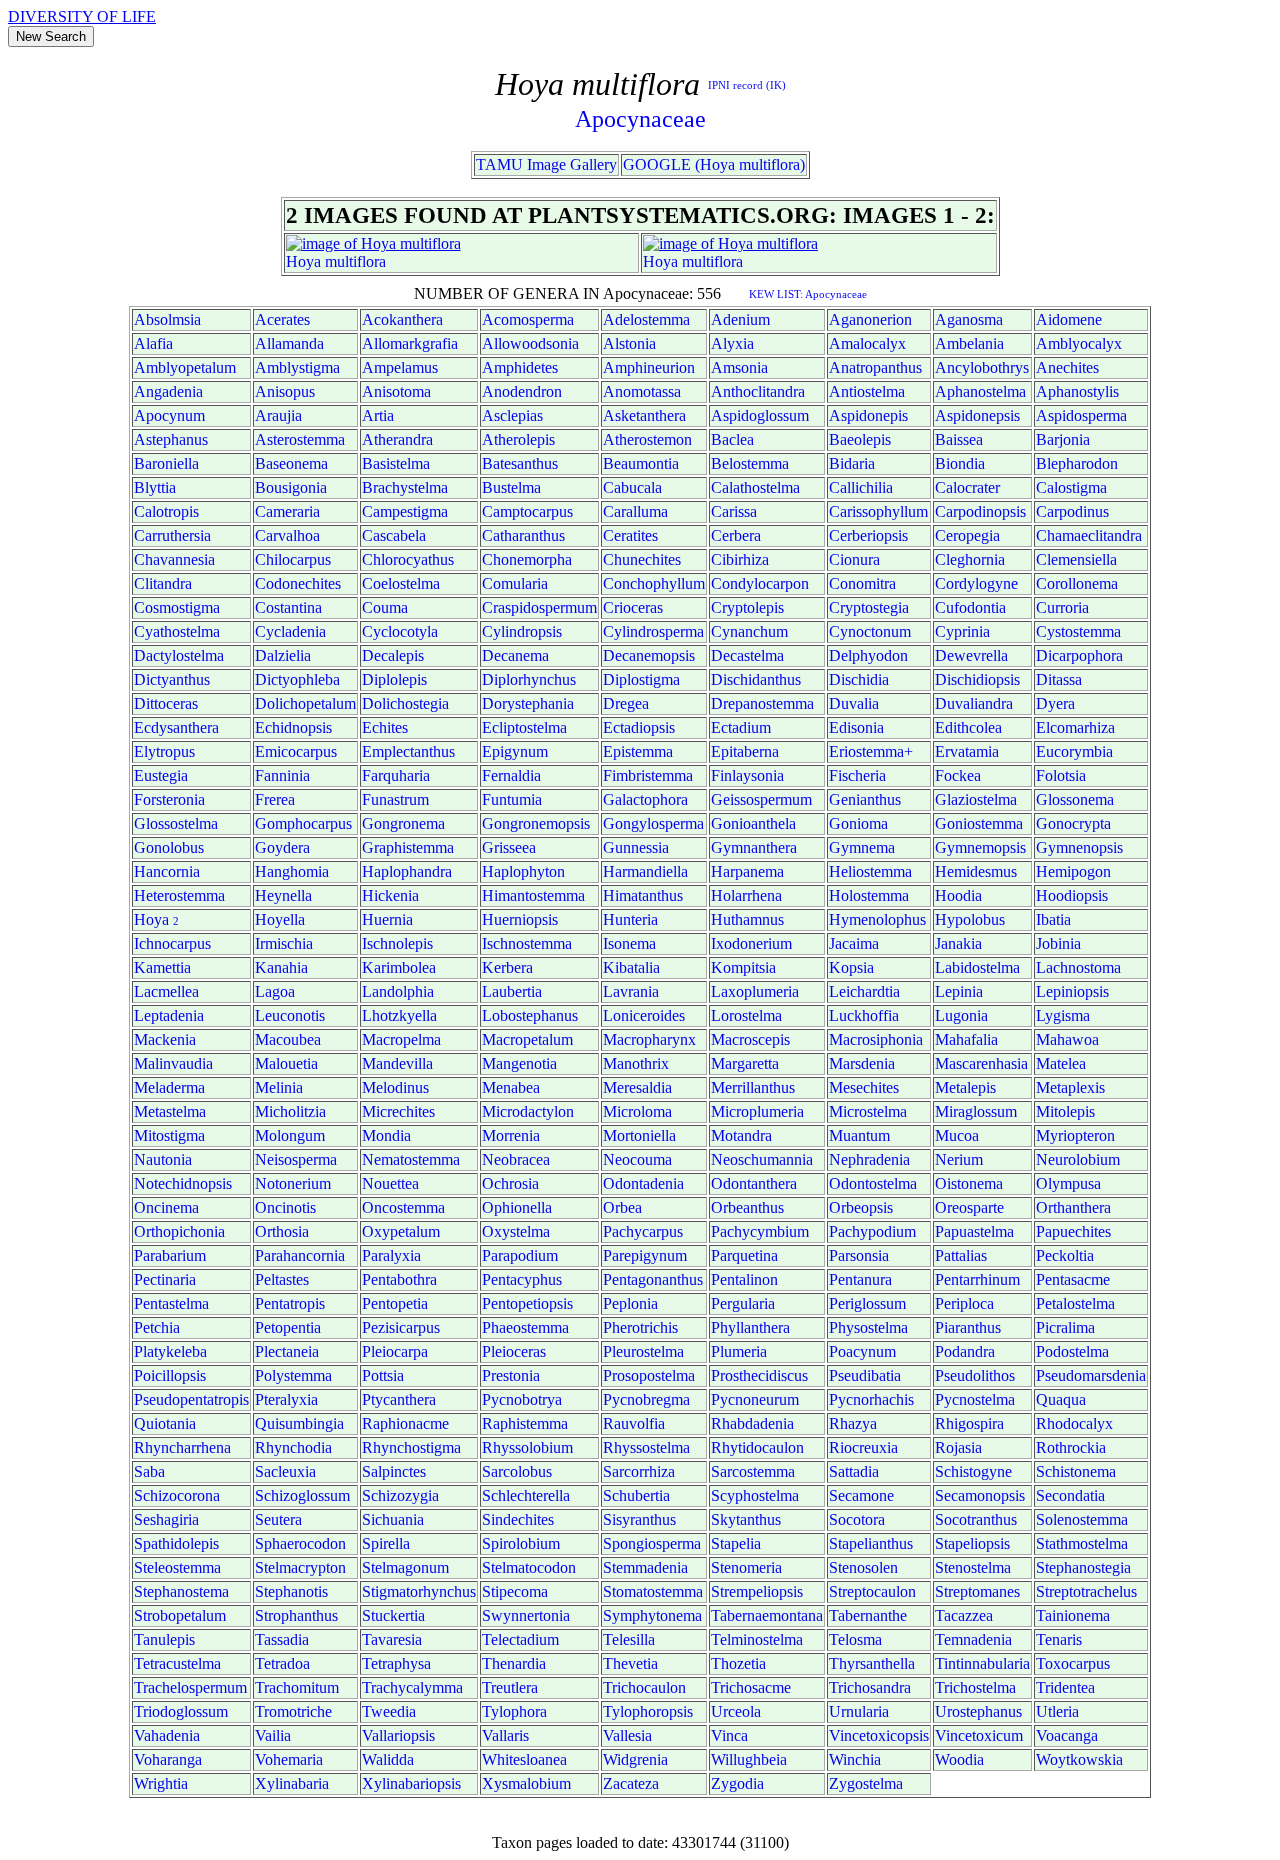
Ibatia (1053, 919)
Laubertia (512, 991)
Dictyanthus (172, 679)
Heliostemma (870, 871)
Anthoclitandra (758, 391)
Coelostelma (401, 583)
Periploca (964, 1303)
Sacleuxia (285, 1471)
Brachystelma (405, 487)
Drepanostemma (762, 703)
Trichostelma (975, 1687)
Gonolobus (169, 847)
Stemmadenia (645, 1567)
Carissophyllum (878, 511)
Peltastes (282, 1279)
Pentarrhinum (977, 1279)
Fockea (958, 775)
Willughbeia (749, 1759)
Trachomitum (297, 1687)
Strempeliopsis (757, 1591)
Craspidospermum (539, 607)
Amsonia (739, 367)
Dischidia (859, 679)
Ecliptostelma (524, 727)
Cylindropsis (522, 631)
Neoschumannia (762, 1159)
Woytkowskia (1079, 1759)
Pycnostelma (975, 1399)
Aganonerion (870, 319)
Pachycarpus (643, 1231)
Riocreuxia (863, 1447)
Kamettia (162, 967)
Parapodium (520, 1255)
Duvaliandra (974, 703)
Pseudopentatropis (191, 1399)
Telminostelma (757, 1639)
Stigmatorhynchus (419, 1591)
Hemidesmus (976, 871)
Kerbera (507, 967)
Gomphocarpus (303, 823)
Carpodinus (1072, 511)
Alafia (153, 343)
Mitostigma (169, 1135)
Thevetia (630, 1663)
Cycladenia (290, 631)
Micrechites (398, 1111)
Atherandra (397, 439)
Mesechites (864, 1087)
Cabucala (632, 487)
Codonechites (298, 583)
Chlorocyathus (408, 559)
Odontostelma (873, 1183)
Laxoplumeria (755, 991)
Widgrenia (635, 1759)
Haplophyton (523, 871)
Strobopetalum (180, 1615)
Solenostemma (1082, 1519)
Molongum (290, 1135)
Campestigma (405, 511)
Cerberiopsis (868, 535)
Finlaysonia (747, 775)
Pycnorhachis (871, 1399)
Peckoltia (1065, 1255)
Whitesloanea (524, 1759)
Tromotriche (293, 1711)
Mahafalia (966, 1039)
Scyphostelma (755, 1495)
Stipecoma (515, 1591)
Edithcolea (968, 727)
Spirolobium (521, 1543)
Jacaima (854, 943)
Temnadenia (973, 1639)
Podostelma (1072, 1351)
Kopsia (851, 967)
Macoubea (288, 1039)
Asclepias (512, 415)
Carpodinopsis (980, 511)
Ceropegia (967, 535)
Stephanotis (291, 1591)
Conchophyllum (654, 583)
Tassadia (282, 1639)
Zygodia (737, 1783)
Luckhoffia (864, 1015)
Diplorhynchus (529, 679)
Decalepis (393, 655)
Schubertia (636, 1495)
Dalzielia (283, 655)
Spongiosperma (652, 1543)
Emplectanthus (408, 751)
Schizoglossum (302, 1495)
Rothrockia (1071, 1447)
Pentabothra (399, 1279)
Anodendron (522, 391)
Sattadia (854, 1471)
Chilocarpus (293, 559)
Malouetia (286, 1063)
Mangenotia (519, 1063)
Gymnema (862, 847)
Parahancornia (300, 1255)
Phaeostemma (525, 1327)
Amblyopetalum (185, 367)
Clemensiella (1076, 559)
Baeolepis (860, 439)
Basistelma (396, 463)
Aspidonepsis (977, 415)
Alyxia (732, 343)
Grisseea (509, 847)
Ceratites (630, 535)
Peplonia (630, 1303)
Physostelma (868, 1327)
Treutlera (510, 1687)
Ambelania (969, 343)
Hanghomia (292, 871)
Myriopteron (1075, 1135)
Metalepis (965, 1087)
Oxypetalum (401, 1231)
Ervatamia (967, 751)
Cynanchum (749, 631)
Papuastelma (974, 1231)
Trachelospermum (190, 1687)
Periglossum (867, 1303)
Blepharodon (1077, 463)
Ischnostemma (527, 943)
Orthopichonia (179, 1231)
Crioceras (633, 607)
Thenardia (514, 1663)
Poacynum (862, 1351)
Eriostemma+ (871, 751)
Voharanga (168, 1759)
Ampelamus (400, 367)
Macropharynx (649, 1039)
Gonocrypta (1073, 823)
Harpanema (747, 871)
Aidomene (1069, 319)
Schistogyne (973, 1471)
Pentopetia (395, 1303)
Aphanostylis (1077, 391)
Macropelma (401, 1039)
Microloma (637, 1111)
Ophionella (517, 1207)
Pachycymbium (760, 1231)
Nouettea (390, 1183)
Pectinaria (165, 1279)
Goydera (282, 847)
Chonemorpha (527, 559)
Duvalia (854, 703)
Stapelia (736, 1543)
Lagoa (275, 991)
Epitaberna (745, 751)
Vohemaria (289, 1759)
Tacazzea (964, 1615)
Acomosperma (528, 319)
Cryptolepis (747, 607)
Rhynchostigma (411, 1447)
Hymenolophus (877, 919)
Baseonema (291, 463)
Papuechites (1073, 1231)
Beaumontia (641, 463)
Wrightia (161, 1783)
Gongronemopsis (536, 823)
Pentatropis (290, 1303)
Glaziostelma (976, 799)
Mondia (386, 1135)
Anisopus (285, 391)
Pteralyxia (286, 1399)
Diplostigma (641, 679)
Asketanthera (644, 415)
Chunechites (642, 559)
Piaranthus (968, 1327)
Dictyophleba (297, 679)
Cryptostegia (869, 607)
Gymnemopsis (980, 847)
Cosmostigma (177, 607)
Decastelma (747, 655)
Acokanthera (402, 319)
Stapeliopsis (972, 1543)
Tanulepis (164, 1639)
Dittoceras (166, 703)
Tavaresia (392, 1639)
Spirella (386, 1543)
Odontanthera (754, 1183)
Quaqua (1061, 1399)
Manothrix (636, 1063)
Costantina (288, 607)
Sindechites (518, 1519)
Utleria (1057, 1711)
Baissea (959, 439)
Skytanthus (746, 1519)
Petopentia (288, 1327)
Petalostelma (1075, 1303)
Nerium (959, 1159)
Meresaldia (637, 1087)
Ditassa (1059, 679)
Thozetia (738, 1663)
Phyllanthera (750, 1327)
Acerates (282, 319)
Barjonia (1063, 439)
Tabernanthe (868, 1615)
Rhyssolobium (527, 1447)
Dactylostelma (179, 655)
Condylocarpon (760, 583)
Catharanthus (523, 535)
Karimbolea (399, 967)
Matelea (1061, 1063)
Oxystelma (516, 1231)
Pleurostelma (643, 1351)
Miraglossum (976, 1111)
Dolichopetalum (305, 703)
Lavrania (631, 991)
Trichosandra (870, 1687)
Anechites (1067, 367)
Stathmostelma (1082, 1543)
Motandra (741, 1135)
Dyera (1055, 703)
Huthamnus (747, 919)
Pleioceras (514, 1351)
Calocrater (967, 487)
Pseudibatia (865, 1375)
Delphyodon (868, 655)
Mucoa (957, 1135)
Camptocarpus (527, 511)
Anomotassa (642, 391)
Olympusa (1068, 1183)
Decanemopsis (649, 655)
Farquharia (396, 775)
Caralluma (635, 511)
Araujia (278, 415)
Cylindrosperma (653, 631)
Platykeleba (170, 1351)
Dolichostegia (405, 703)
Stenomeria (746, 1567)
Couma (385, 607)
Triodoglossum (181, 1711)
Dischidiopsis (977, 679)
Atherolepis (518, 439)
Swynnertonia (526, 1615)
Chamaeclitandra (1089, 535)
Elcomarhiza (1075, 727)
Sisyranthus (639, 1519)
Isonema (629, 943)
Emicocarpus (296, 751)
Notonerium (293, 1183)
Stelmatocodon (529, 1567)
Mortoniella (639, 1135)
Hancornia (167, 871)
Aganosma (969, 319)
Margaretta (745, 1063)
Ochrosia (510, 1183)
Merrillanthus (753, 1087)
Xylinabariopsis (411, 1783)
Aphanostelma (980, 391)
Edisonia (856, 727)
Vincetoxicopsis (879, 1735)
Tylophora (514, 1711)
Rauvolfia (634, 1423)
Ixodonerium (751, 943)
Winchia (855, 1759)
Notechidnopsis (183, 1183)
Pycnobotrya (522, 1399)
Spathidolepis (176, 1543)
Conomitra (862, 583)
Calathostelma (755, 487)
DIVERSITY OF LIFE (82, 16)
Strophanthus (296, 1615)
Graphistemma (408, 847)
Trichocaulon (644, 1687)
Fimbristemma (648, 775)
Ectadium (741, 727)
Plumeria (739, 1351)
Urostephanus (978, 1711)
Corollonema (1077, 583)
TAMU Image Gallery (546, 164)
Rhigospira (969, 1423)
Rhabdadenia (752, 1423)
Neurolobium (1078, 1159)
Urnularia (859, 1711)
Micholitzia (290, 1111)
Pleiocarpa (395, 1351)
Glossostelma (176, 823)
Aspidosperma (1081, 415)
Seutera (278, 1519)
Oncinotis (285, 1207)
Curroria (1062, 607)
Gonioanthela (753, 823)
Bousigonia (291, 487)
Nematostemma (411, 1159)
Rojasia (958, 1447)
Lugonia (961, 1015)
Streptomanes (977, 1591)
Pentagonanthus (653, 1279)
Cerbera (736, 535)
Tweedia (389, 1711)
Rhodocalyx (1074, 1423)
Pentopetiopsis (527, 1303)
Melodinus (395, 1087)
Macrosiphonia (876, 1039)
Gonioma (858, 823)
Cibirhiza (740, 559)
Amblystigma (297, 367)
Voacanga (1067, 1735)
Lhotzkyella (399, 1015)
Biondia (960, 463)
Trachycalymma (412, 1687)
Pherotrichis (640, 1327)
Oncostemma (403, 1207)
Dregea (626, 703)
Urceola (736, 1711)
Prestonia (511, 1375)
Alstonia (629, 343)
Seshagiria (166, 1519)
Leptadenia (169, 1015)
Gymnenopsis (1079, 847)
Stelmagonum (405, 1567)
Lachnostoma (1078, 967)
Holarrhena (746, 895)
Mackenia (165, 1039)
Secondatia (1070, 1495)
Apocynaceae (640, 119)
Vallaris (505, 1735)
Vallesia (627, 1735)
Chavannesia (174, 559)
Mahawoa (1067, 1039)
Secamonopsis (980, 1495)
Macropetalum (527, 1039)
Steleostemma (177, 1567)
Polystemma (293, 1375)
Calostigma (1071, 487)
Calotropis (166, 511)
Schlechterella (526, 1495)
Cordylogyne (976, 583)
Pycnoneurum (755, 1399)
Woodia (959, 1759)
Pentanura (860, 1279)
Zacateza (631, 1783)
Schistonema (1076, 1471)
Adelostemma (646, 319)
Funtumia (512, 799)
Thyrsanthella (872, 1663)
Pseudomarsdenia (1091, 1375)
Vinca (729, 1735)
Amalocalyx (867, 343)
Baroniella (166, 463)
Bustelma (511, 487)
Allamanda (289, 343)
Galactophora (645, 799)
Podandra (965, 1351)
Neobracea (516, 1159)
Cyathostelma (177, 631)
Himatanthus (643, 895)
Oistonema (969, 1183)
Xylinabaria (292, 1783)
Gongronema (403, 823)
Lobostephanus (530, 1015)
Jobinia (1058, 943)
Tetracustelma (177, 1663)
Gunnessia (636, 847)
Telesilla (629, 1639)
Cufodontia (970, 607)
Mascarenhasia (981, 1063)
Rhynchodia (293, 1447)
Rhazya (853, 1423)
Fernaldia (511, 775)
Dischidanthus (756, 679)
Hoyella (280, 919)
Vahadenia (167, 1735)
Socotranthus (976, 1519)
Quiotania (165, 1423)
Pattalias (961, 1255)
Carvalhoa (287, 535)
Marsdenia (862, 1063)
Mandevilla (397, 1063)
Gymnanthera (754, 847)
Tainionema (1073, 1615)
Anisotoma (396, 391)
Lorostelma (746, 1015)
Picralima (1065, 1327)
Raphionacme (405, 1423)
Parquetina (744, 1255)
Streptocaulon (872, 1591)
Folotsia (1061, 775)
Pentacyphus (522, 1279)
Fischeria (857, 775)
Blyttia (155, 487)
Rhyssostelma (646, 1447)
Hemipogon (1073, 871)
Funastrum (395, 799)
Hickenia (390, 895)
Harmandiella (645, 871)
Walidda (388, 1759)
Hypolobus (970, 919)
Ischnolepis (397, 943)
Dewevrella (971, 655)
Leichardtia (864, 991)
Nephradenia (869, 1159)
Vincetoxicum (979, 1735)
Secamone (861, 1495)
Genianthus (865, 799)
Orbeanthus (747, 1207)
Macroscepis (750, 1039)
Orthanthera (1073, 1207)
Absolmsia (167, 319)
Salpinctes (394, 1471)
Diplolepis (394, 679)
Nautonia (163, 1159)
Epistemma (638, 751)
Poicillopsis (170, 1375)
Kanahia (281, 967)
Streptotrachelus (1086, 1591)
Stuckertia (393, 1615)
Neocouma (637, 1159)
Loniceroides (644, 1015)
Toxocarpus (1073, 1663)
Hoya (303, 261)
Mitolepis (1065, 1111)
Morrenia (511, 1135)
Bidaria (852, 463)
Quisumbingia (299, 1423)
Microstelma (868, 1111)
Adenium (740, 319)
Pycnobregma (646, 1399)
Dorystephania (528, 703)
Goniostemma (979, 823)
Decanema (515, 655)
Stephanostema (181, 1591)
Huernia (387, 919)
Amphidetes (520, 367)
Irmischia (284, 943)
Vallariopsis (398, 1735)
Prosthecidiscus (759, 1375)
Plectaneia (287, 1351)
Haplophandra (407, 871)
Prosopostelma (649, 1375)
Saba (149, 1471)
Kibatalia (631, 967)
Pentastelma (171, 1303)
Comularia (515, 583)
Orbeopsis (861, 1207)
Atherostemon (647, 439)
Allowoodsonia (530, 343)
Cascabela (394, 535)
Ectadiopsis (639, 727)
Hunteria (630, 919)
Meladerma (169, 1087)
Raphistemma (525, 1423)
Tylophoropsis (648, 1711)
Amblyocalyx (1079, 343)
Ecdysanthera (176, 727)
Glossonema (1075, 799)
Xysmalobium (526, 1783)
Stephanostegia (1083, 1567)
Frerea (275, 799)
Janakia (958, 943)
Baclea (732, 439)
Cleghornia (970, 559)
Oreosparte (969, 1207)
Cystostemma (1078, 631)
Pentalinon (744, 1279)
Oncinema (166, 1207)
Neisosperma (296, 1159)
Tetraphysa (396, 1663)
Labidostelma (977, 967)
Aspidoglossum (760, 415)
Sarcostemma (753, 1471)
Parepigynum (645, 1255)
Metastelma (170, 1111)
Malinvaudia (173, 1063)
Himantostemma (533, 895)
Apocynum (169, 415)
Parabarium (170, 1255)
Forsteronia (169, 799)
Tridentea (1065, 1687)
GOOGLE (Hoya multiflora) (714, 164)
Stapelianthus (871, 1543)
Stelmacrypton (300, 1567)
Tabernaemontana (767, 1615)
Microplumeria (757, 1111)
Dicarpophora (1079, 655)
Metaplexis (1070, 1087)
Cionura (854, 559)
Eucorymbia (1074, 751)
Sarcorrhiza (639, 1471)
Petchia (157, 1327)
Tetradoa (282, 1663)
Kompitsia (743, 967)
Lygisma (1063, 1015)
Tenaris (1059, 1639)
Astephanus (171, 439)
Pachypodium (872, 1231)
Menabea (511, 1087)
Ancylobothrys (982, 367)
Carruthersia (172, 535)
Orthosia (282, 1231)
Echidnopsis (293, 727)
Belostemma (750, 463)
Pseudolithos (975, 1375)
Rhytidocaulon (757, 1447)
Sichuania (393, 1519)
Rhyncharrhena (182, 1447)
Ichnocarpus (172, 943)
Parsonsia (859, 1255)
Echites (385, 727)
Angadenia (168, 391)
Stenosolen (863, 1567)
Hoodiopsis (1072, 895)
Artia (378, 415)
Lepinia (959, 991)
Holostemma (869, 895)
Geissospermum (761, 799)
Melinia (279, 1087)
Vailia (273, 1735)
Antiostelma (867, 391)
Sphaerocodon (300, 1543)
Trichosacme (751, 1687)
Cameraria (287, 511)
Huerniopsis (520, 919)
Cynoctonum (870, 631)
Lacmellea (166, 991)
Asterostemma (300, 439)
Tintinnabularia (982, 1663)
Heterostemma (179, 895)
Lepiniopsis (1072, 991)
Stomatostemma (653, 1591)
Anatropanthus (875, 367)
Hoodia (958, 895)
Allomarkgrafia (410, 343)
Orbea (622, 1207)
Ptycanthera (399, 1399)
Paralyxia (391, 1255)
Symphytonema (652, 1615)
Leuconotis (290, 1015)
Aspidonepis (868, 415)
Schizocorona (177, 1495)
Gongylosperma (653, 823)
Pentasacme (1073, 1279)
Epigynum (515, 751)
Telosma (855, 1639)
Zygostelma (866, 1783)
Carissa (734, 511)
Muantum (859, 1135)
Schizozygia (400, 1495)
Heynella (283, 895)
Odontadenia (643, 1183)
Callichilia (861, 487)
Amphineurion (649, 367)
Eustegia (161, 775)
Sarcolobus (517, 1471)
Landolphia (398, 991)
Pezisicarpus (401, 1327)
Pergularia (743, 1303)
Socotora (857, 1519)
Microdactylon (528, 1111)
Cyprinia (962, 631)
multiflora (355, 261)
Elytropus (164, 751)
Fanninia (282, 775)
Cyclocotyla (400, 631)
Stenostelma (973, 1567)
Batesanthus (520, 463)
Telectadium (520, 1639)
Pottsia (383, 1375)
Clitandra (163, 583)
